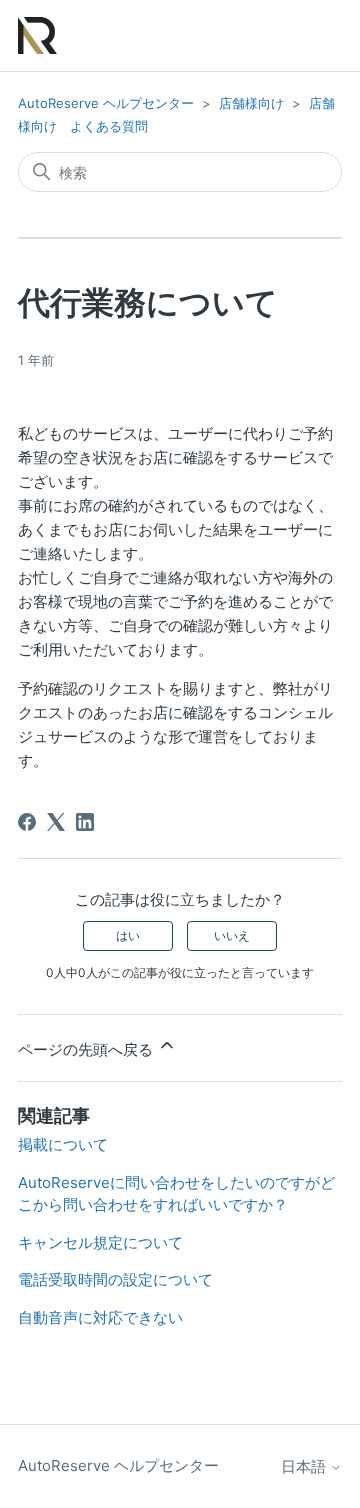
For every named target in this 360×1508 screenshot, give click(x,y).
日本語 (305, 1466)
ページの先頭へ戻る (87, 1049)
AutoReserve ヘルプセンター (106, 103)
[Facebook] (27, 822)
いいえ (232, 935)
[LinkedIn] (85, 822)
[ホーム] (37, 35)
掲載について (63, 1144)
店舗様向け (251, 103)
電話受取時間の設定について (115, 1279)
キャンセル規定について (100, 1242)
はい (128, 935)
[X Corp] (56, 822)
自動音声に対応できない (100, 1317)
